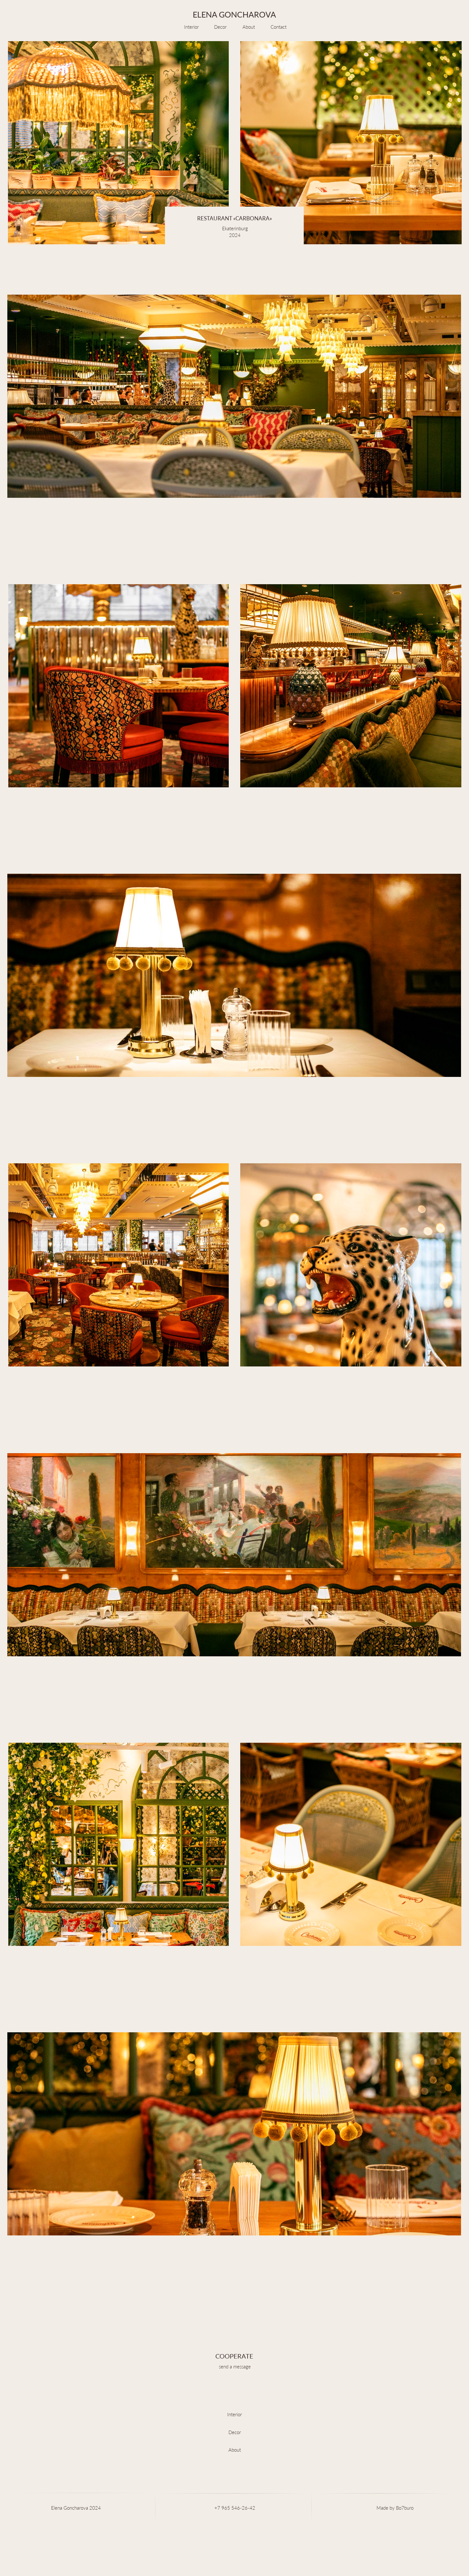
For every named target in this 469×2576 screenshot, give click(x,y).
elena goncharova (234, 15)
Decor (220, 27)
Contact (279, 27)
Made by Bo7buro (395, 2508)
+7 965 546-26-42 (235, 2508)
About (249, 27)
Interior (191, 27)
